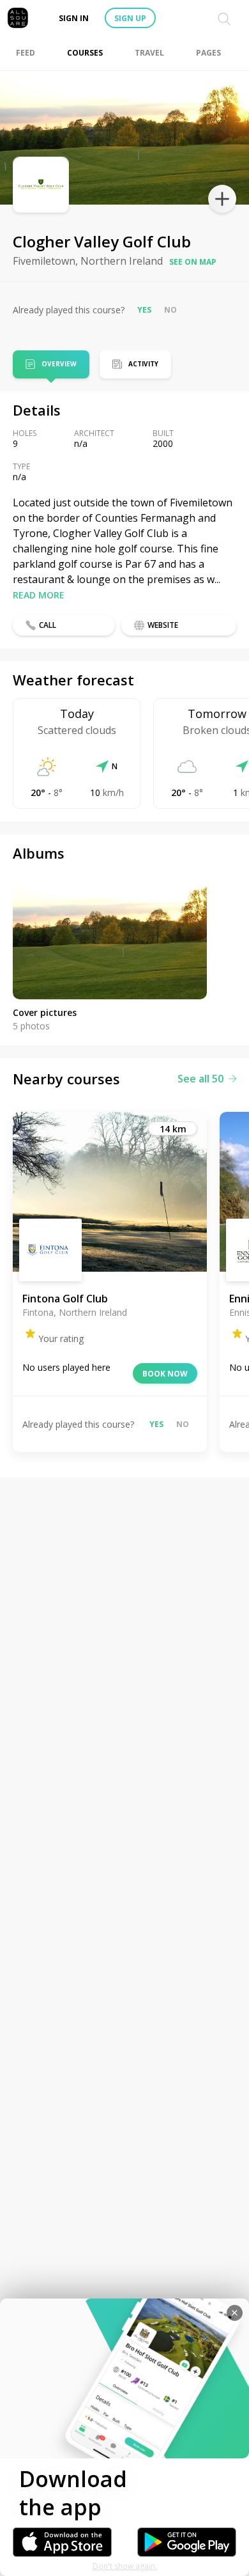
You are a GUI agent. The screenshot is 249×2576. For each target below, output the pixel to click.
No (170, 310)
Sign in (74, 18)
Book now (165, 1374)
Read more (39, 595)
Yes (144, 310)
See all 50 (200, 1079)
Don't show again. (125, 2566)
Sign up (130, 18)
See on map (193, 262)
